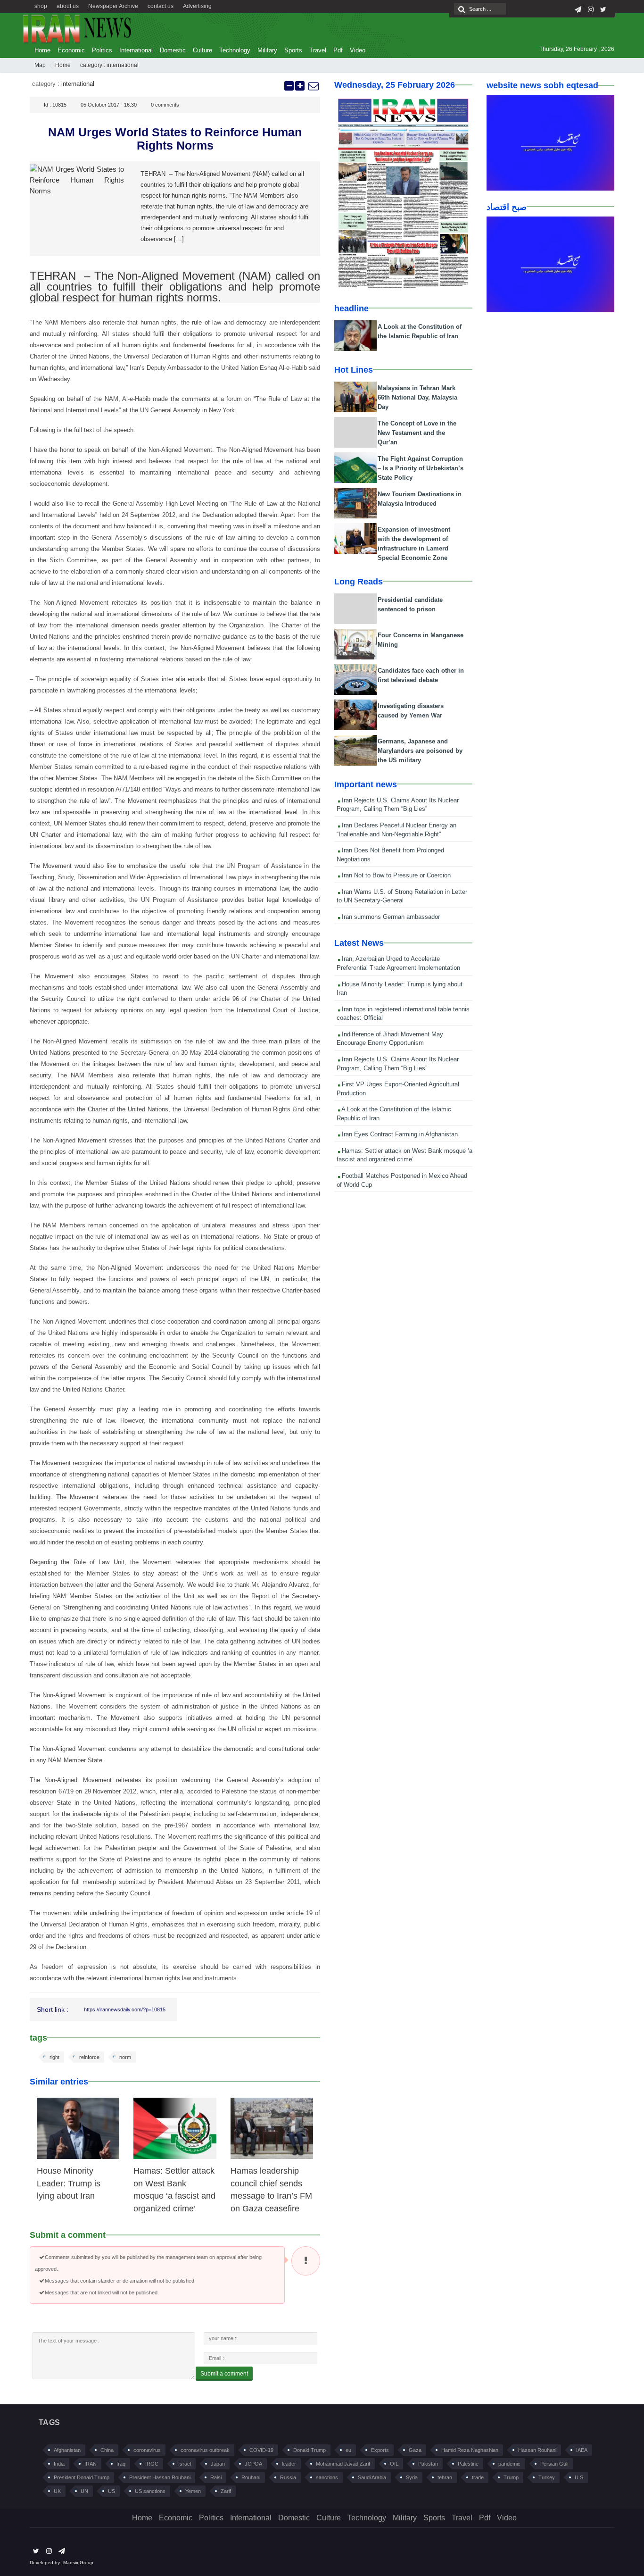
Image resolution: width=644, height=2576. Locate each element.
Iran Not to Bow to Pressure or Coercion (395, 875)
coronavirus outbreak (205, 2450)
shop (41, 6)
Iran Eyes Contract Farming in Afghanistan (399, 1134)
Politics (102, 50)
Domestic (173, 50)
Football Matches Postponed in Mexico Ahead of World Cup (402, 1180)
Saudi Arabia (372, 2477)
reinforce (89, 2057)
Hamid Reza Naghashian (470, 2450)
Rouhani (251, 2477)
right (54, 2057)
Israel (185, 2464)
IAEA (582, 2450)
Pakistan (428, 2464)
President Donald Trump (82, 2477)
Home (42, 50)
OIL (394, 2464)
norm (125, 2057)
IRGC (152, 2464)
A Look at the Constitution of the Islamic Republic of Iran (394, 1114)
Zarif (226, 2491)
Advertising (197, 6)
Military (267, 50)
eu (348, 2450)
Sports (293, 50)
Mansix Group (78, 2563)
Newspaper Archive (113, 6)
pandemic (509, 2464)
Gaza (415, 2450)
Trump (511, 2477)
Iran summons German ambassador (390, 917)
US (111, 2491)
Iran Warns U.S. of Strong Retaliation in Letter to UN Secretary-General (402, 896)
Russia (288, 2477)
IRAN (91, 2464)
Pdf (338, 50)
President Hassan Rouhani (160, 2477)
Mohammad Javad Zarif (343, 2464)
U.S (579, 2477)
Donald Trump (310, 2450)
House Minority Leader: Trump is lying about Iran (69, 2183)
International (136, 50)
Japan (218, 2464)
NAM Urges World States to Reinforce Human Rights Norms (175, 139)
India (59, 2464)
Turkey (547, 2477)
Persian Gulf (554, 2464)
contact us (161, 6)
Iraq (121, 2464)
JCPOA (253, 2464)
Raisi (216, 2477)
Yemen (193, 2491)
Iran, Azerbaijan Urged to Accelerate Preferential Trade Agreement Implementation (398, 963)
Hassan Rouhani (537, 2450)
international (123, 65)
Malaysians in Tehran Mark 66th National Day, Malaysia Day (417, 397)
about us (68, 6)
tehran (445, 2477)
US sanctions (150, 2491)
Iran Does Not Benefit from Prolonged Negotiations (390, 855)
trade (478, 2477)
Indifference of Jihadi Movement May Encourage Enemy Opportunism (390, 1039)
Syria (412, 2477)
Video (358, 50)
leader (289, 2464)
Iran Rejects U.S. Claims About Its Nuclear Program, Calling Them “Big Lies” (398, 805)
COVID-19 (261, 2450)
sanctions (327, 2477)
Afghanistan (67, 2450)
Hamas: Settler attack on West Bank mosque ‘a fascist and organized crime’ (405, 1155)
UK (57, 2491)
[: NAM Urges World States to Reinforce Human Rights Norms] (313, 86)
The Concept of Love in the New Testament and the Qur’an (417, 433)
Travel (318, 50)
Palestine (468, 2464)
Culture (202, 50)
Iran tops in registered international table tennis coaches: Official (403, 1014)
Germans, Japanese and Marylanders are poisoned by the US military (420, 751)
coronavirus (147, 2450)
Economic (71, 50)
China (107, 2450)
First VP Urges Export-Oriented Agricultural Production (398, 1089)
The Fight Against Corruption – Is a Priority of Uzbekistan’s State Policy (421, 468)
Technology (235, 50)
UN (84, 2491)
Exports (380, 2450)
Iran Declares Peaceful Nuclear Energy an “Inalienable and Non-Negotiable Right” (396, 830)
